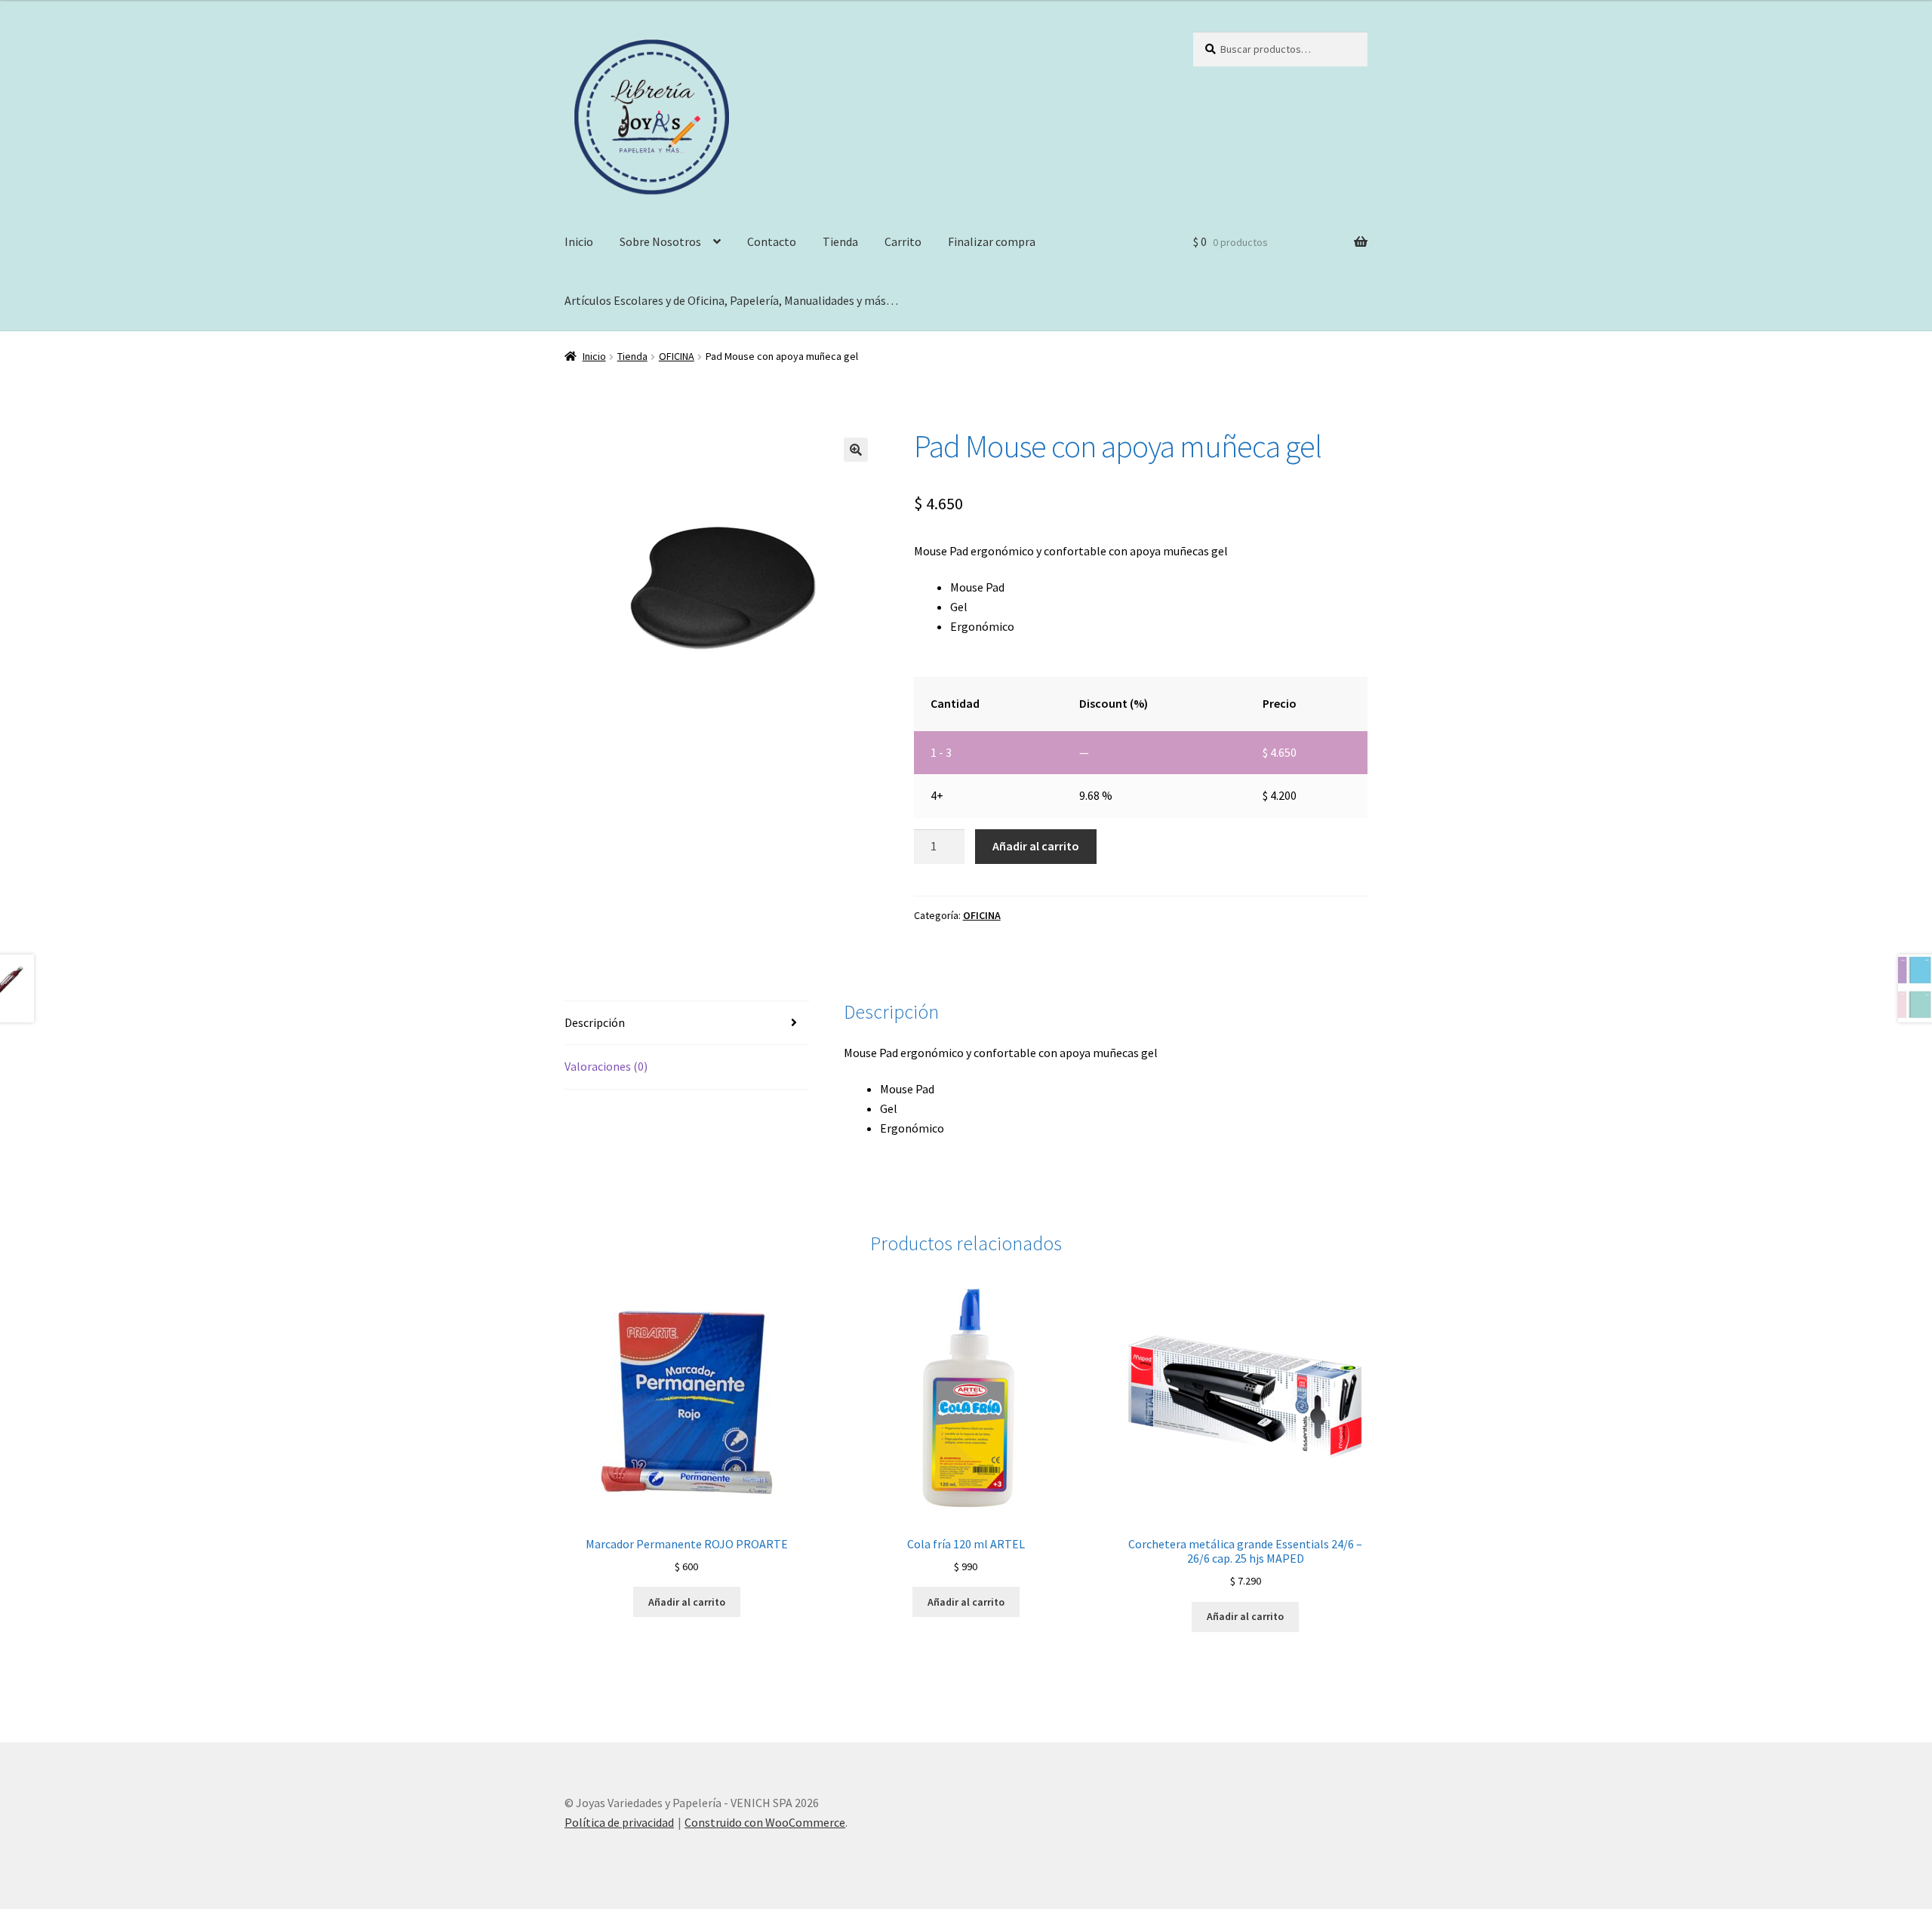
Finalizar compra (992, 241)
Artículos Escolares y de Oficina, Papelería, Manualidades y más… (731, 300)
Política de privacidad (619, 1822)
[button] (856, 450)
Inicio (579, 241)
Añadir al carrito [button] (687, 1602)
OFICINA (677, 356)
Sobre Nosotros (660, 241)
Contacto (772, 241)
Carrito (903, 241)
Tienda (840, 241)
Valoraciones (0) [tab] (606, 1066)
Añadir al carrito (1036, 846)
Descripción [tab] (595, 1022)
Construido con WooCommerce (765, 1822)
